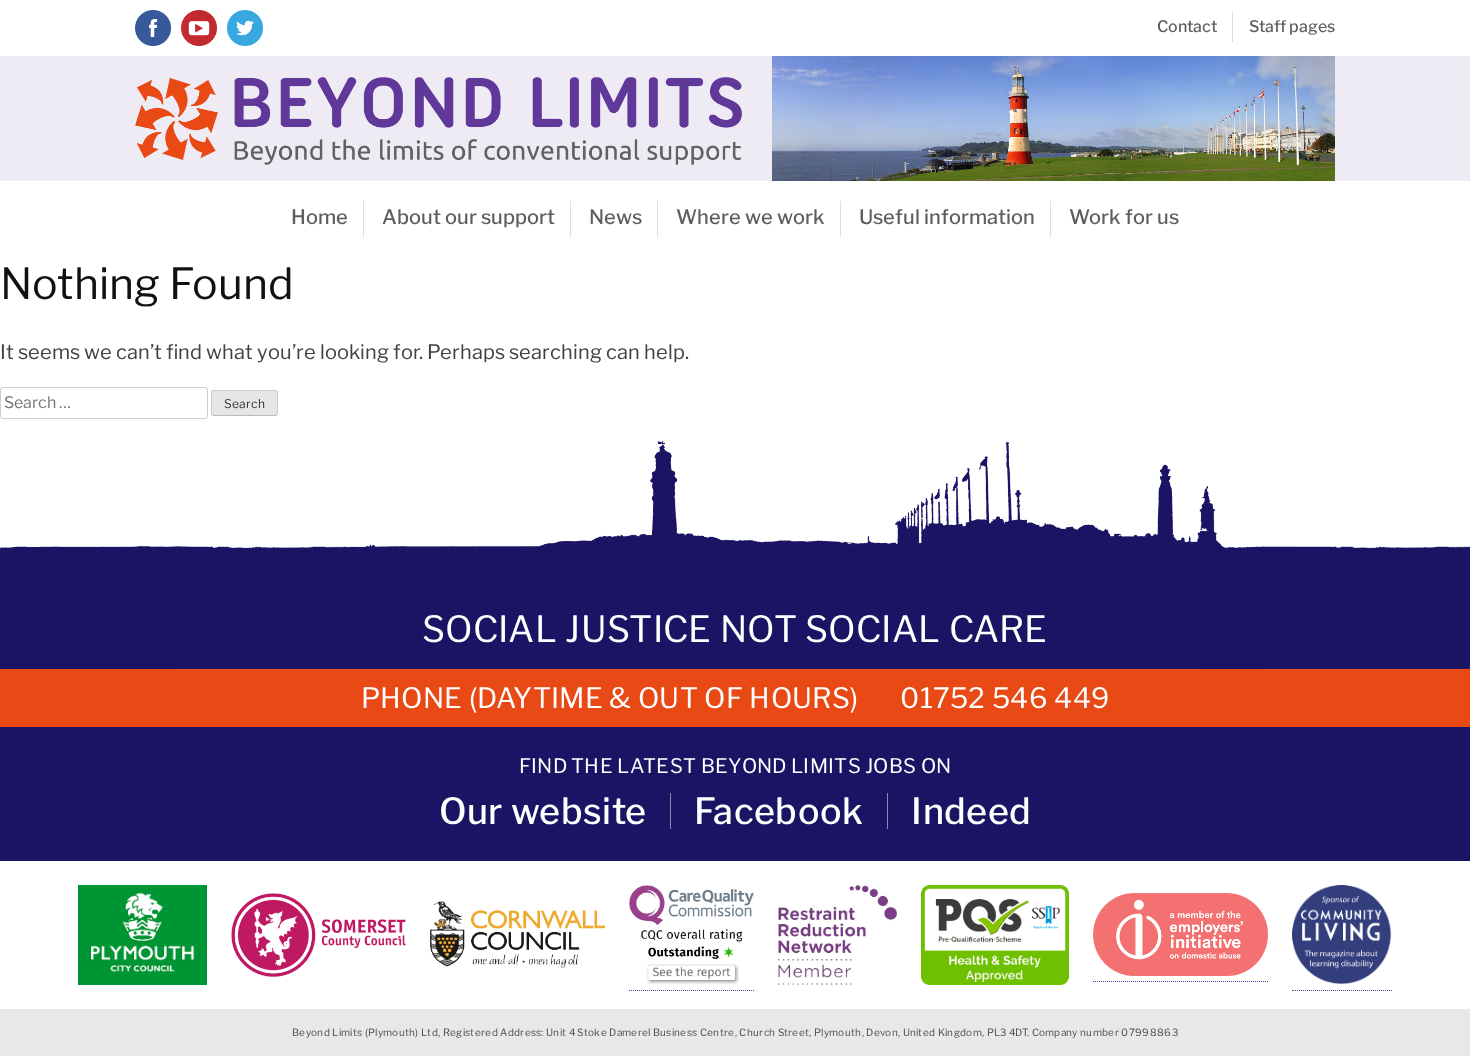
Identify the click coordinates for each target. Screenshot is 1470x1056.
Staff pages (1292, 26)
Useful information (947, 217)
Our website (543, 811)
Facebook (779, 811)
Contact (1187, 26)
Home (319, 217)
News (615, 217)
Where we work (750, 217)
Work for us (1124, 217)
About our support (468, 217)
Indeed (971, 811)
